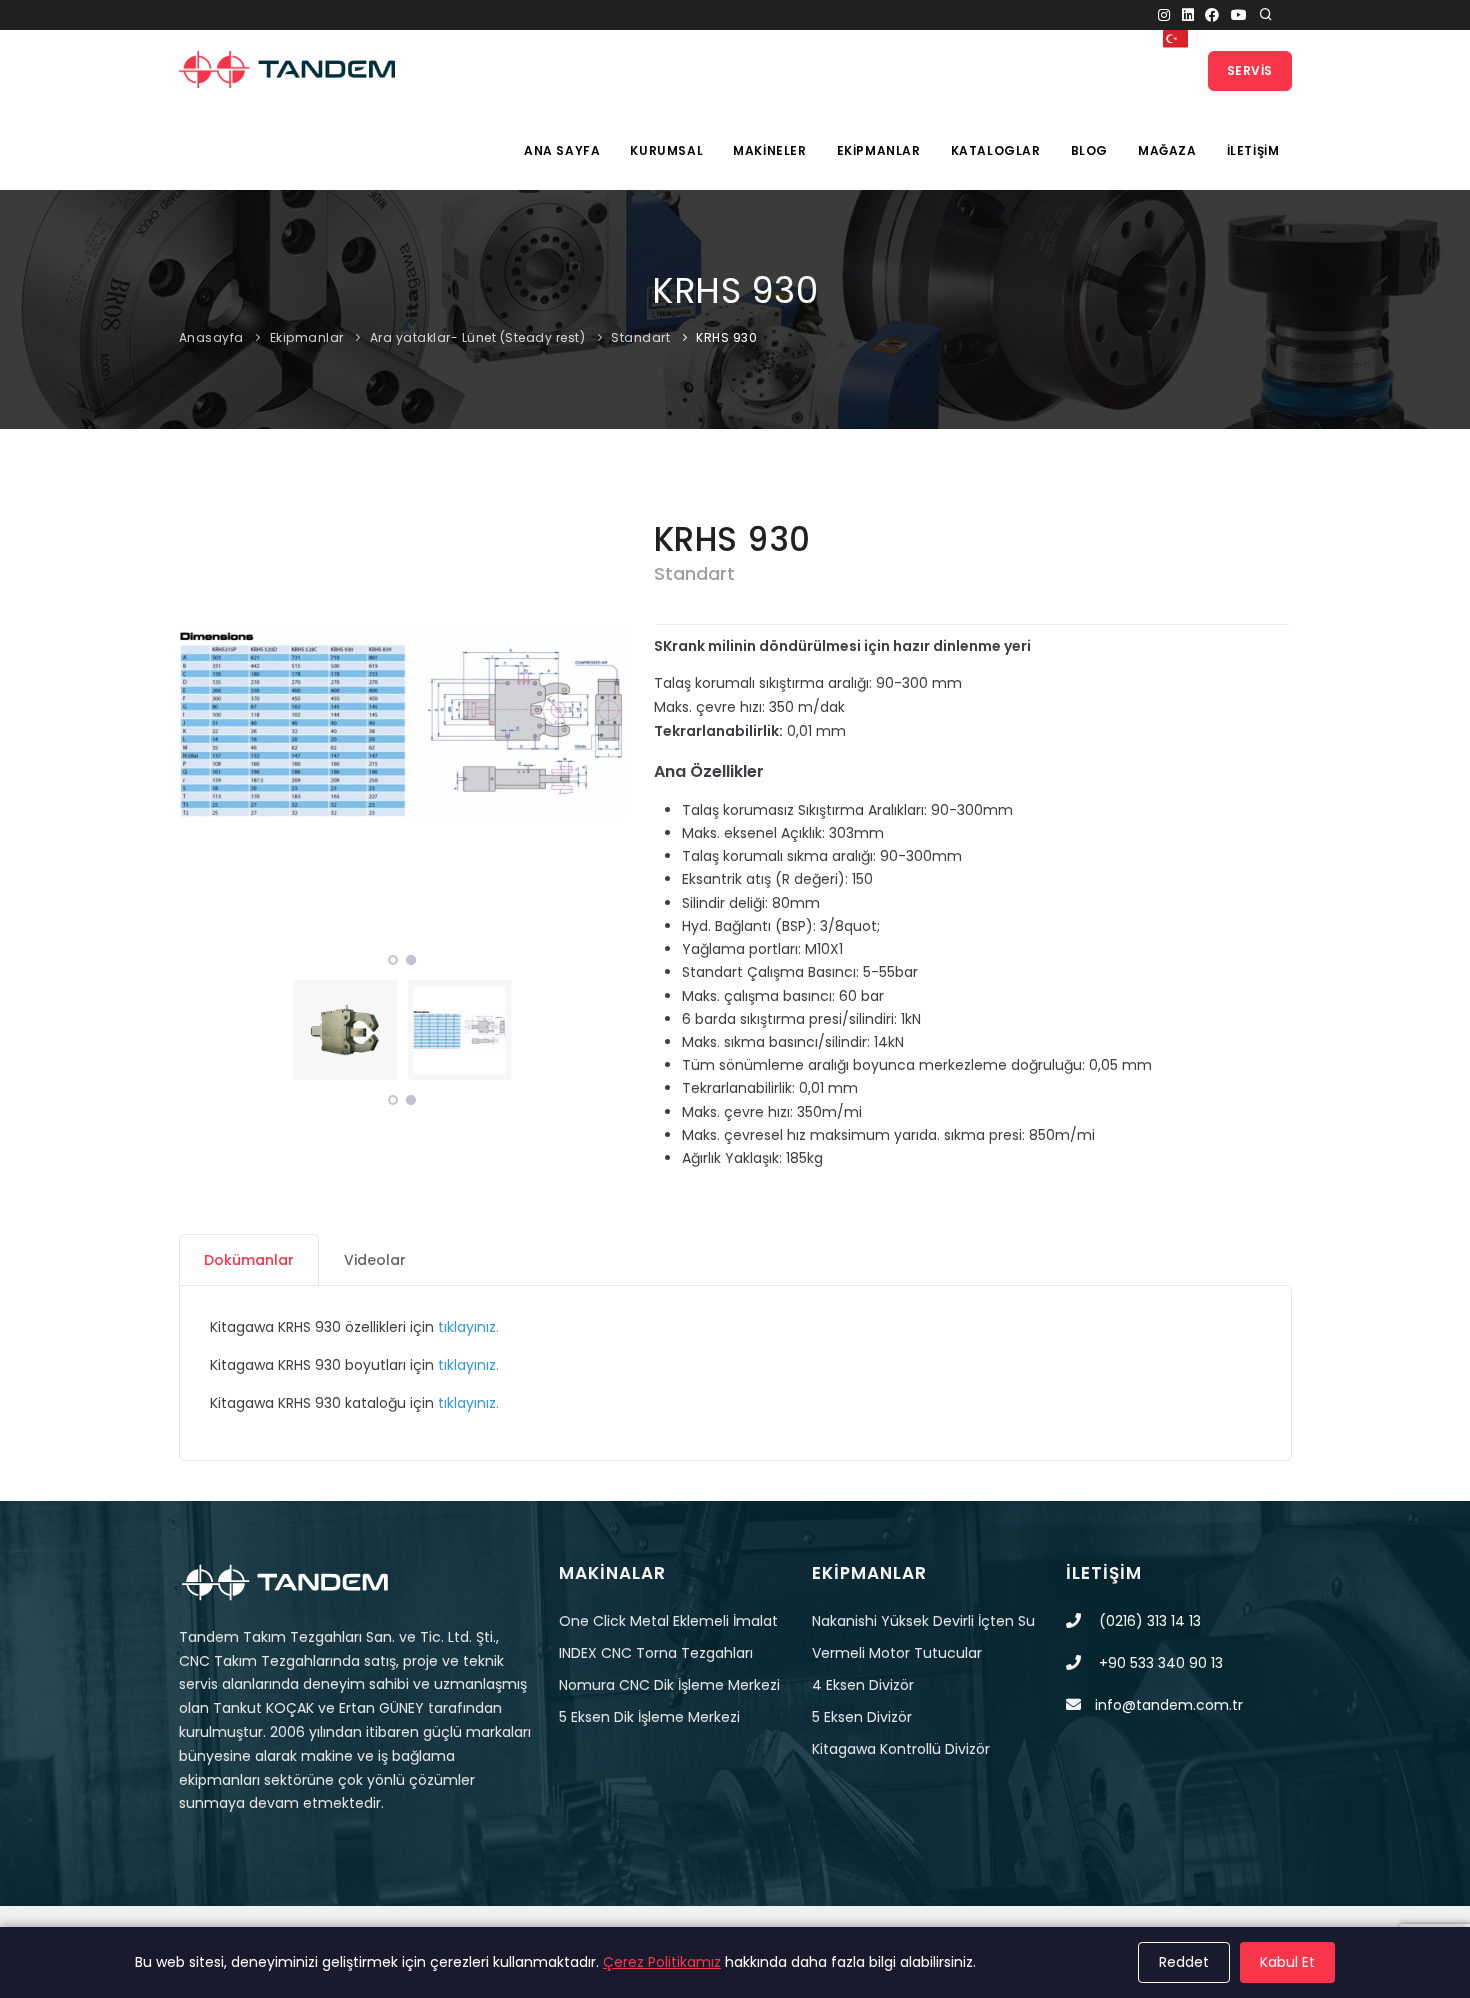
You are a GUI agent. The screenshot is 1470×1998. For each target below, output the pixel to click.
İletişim (1253, 150)
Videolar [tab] (375, 1260)
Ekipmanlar (879, 150)
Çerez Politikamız (662, 1962)
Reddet (1184, 1962)
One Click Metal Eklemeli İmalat (668, 1621)
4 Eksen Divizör (863, 1685)
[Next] (606, 721)
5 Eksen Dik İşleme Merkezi (649, 1717)
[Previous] (199, 721)
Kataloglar (996, 150)
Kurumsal (666, 150)
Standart (640, 337)
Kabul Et (1287, 1962)
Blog (1089, 150)
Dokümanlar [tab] (249, 1260)
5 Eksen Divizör (862, 1717)
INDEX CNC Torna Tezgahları (656, 1653)
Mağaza (1167, 150)
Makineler (769, 150)
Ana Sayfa (562, 150)
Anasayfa (211, 337)
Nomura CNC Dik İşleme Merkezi (669, 1685)
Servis (1250, 70)
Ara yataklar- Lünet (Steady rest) (478, 337)
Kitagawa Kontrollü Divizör (901, 1749)
